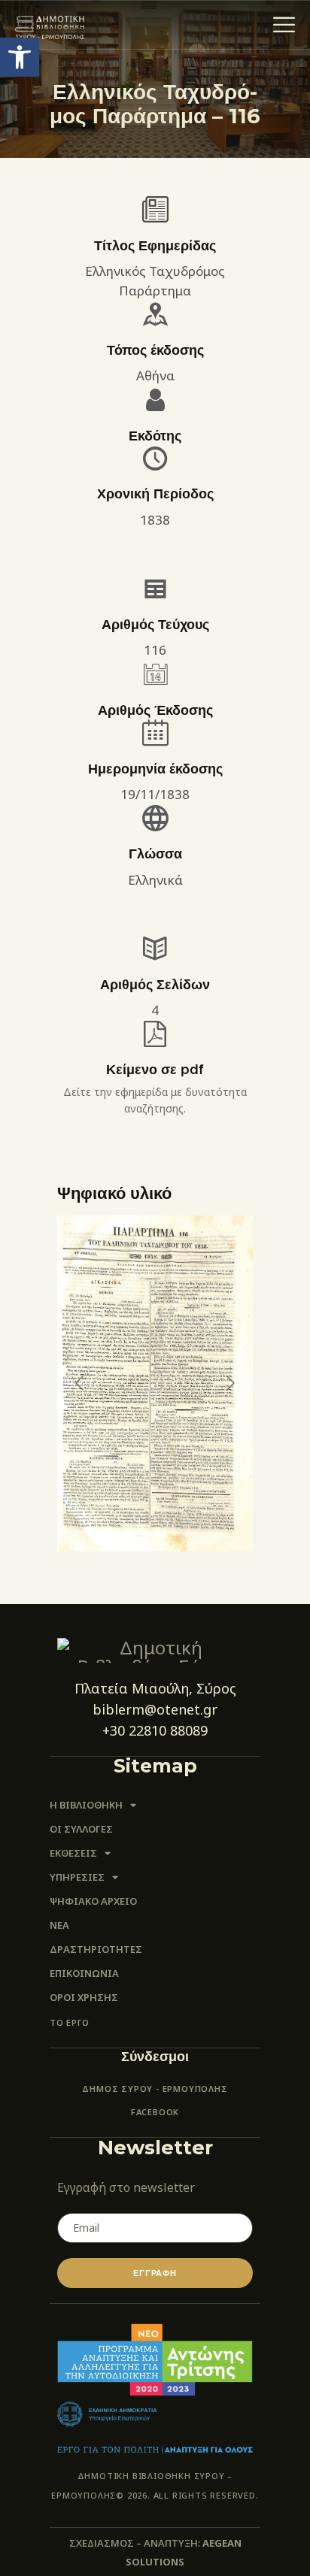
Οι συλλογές (81, 1829)
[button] (20, 57)
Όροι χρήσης (84, 1997)
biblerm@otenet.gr (155, 1709)
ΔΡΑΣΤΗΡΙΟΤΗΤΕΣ (96, 1949)
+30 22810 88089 (155, 1730)
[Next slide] (229, 1383)
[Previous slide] (81, 1383)
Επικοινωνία (84, 1973)
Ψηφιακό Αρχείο (93, 1901)
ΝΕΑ (59, 1925)
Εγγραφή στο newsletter (126, 2187)
